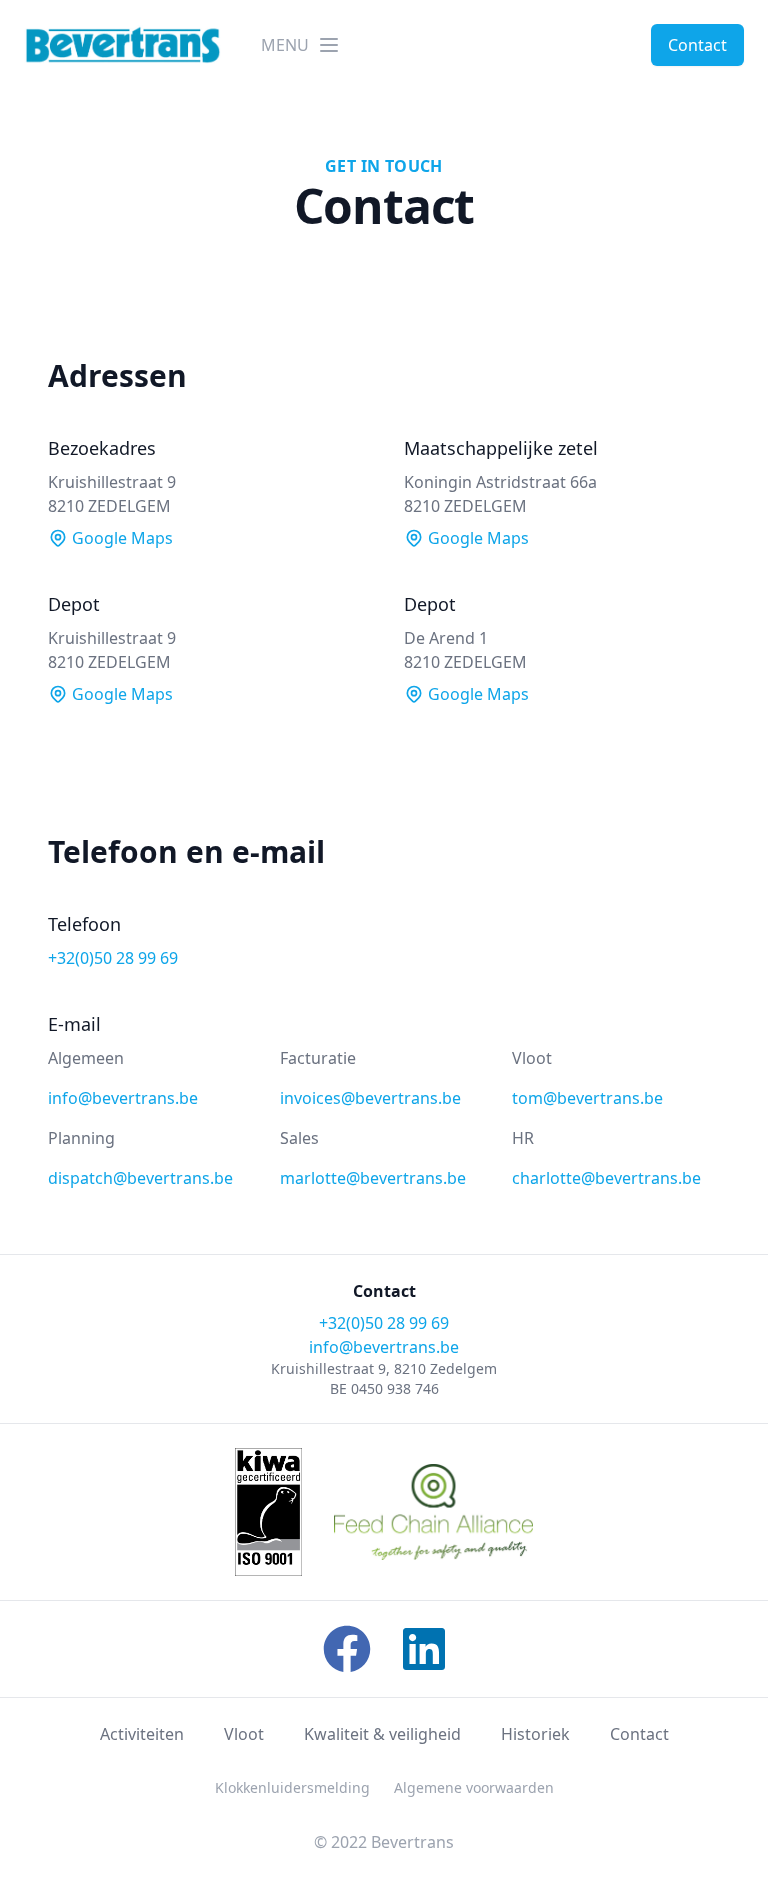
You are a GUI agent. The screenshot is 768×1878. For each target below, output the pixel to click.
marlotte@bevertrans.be (373, 1178)
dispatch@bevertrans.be (140, 1178)
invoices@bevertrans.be (370, 1098)
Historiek (535, 1734)
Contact (697, 45)
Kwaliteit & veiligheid (382, 1734)
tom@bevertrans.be (587, 1098)
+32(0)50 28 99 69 (113, 958)
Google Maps (120, 538)
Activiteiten (142, 1734)
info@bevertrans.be (123, 1098)
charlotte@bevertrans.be (606, 1178)
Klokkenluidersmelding (292, 1787)
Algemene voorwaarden (474, 1787)
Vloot (244, 1734)
